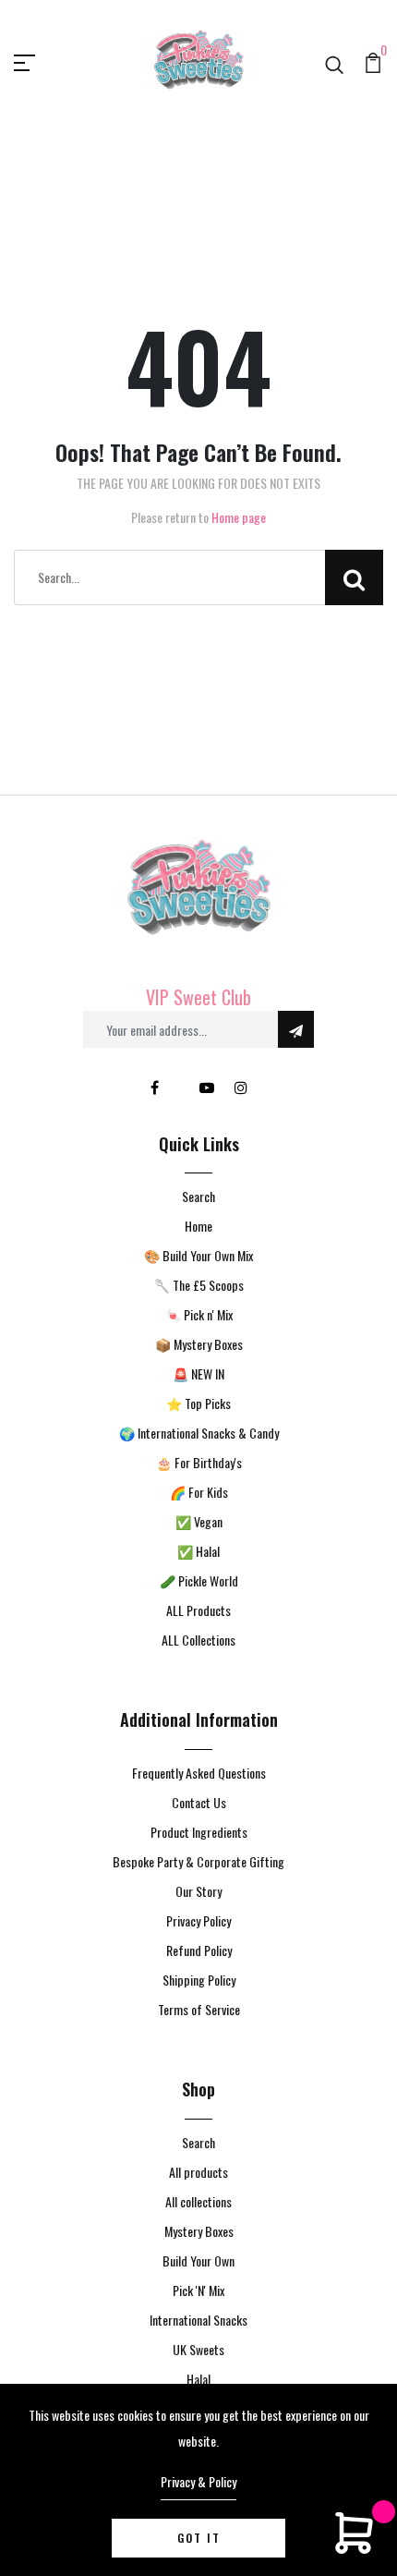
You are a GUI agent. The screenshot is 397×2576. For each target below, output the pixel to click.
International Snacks (198, 2320)
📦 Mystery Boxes (199, 1344)
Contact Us (199, 1802)
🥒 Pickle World (199, 1580)
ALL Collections (198, 1640)
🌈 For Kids (199, 1492)
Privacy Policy (198, 1920)
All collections (198, 2201)
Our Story (198, 1891)
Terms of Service (199, 2009)
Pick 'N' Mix (198, 2290)
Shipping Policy (199, 1980)
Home (198, 1226)
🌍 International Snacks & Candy (199, 1433)
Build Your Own (198, 2260)
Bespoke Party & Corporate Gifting (198, 1861)
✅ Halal (198, 1551)
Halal (198, 2379)
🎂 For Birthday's (199, 1462)
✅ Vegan (199, 1521)
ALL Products (198, 1610)
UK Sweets (198, 2349)
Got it (199, 2538)
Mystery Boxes (199, 2231)
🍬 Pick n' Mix (199, 1314)
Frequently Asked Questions (199, 1773)
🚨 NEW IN (198, 1373)
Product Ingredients (199, 1832)
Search (198, 1196)
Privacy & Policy (198, 2481)
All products (198, 2172)
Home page (239, 517)
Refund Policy (199, 1950)
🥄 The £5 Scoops (199, 1285)
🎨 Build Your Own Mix (198, 1255)
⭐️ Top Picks (198, 1403)
